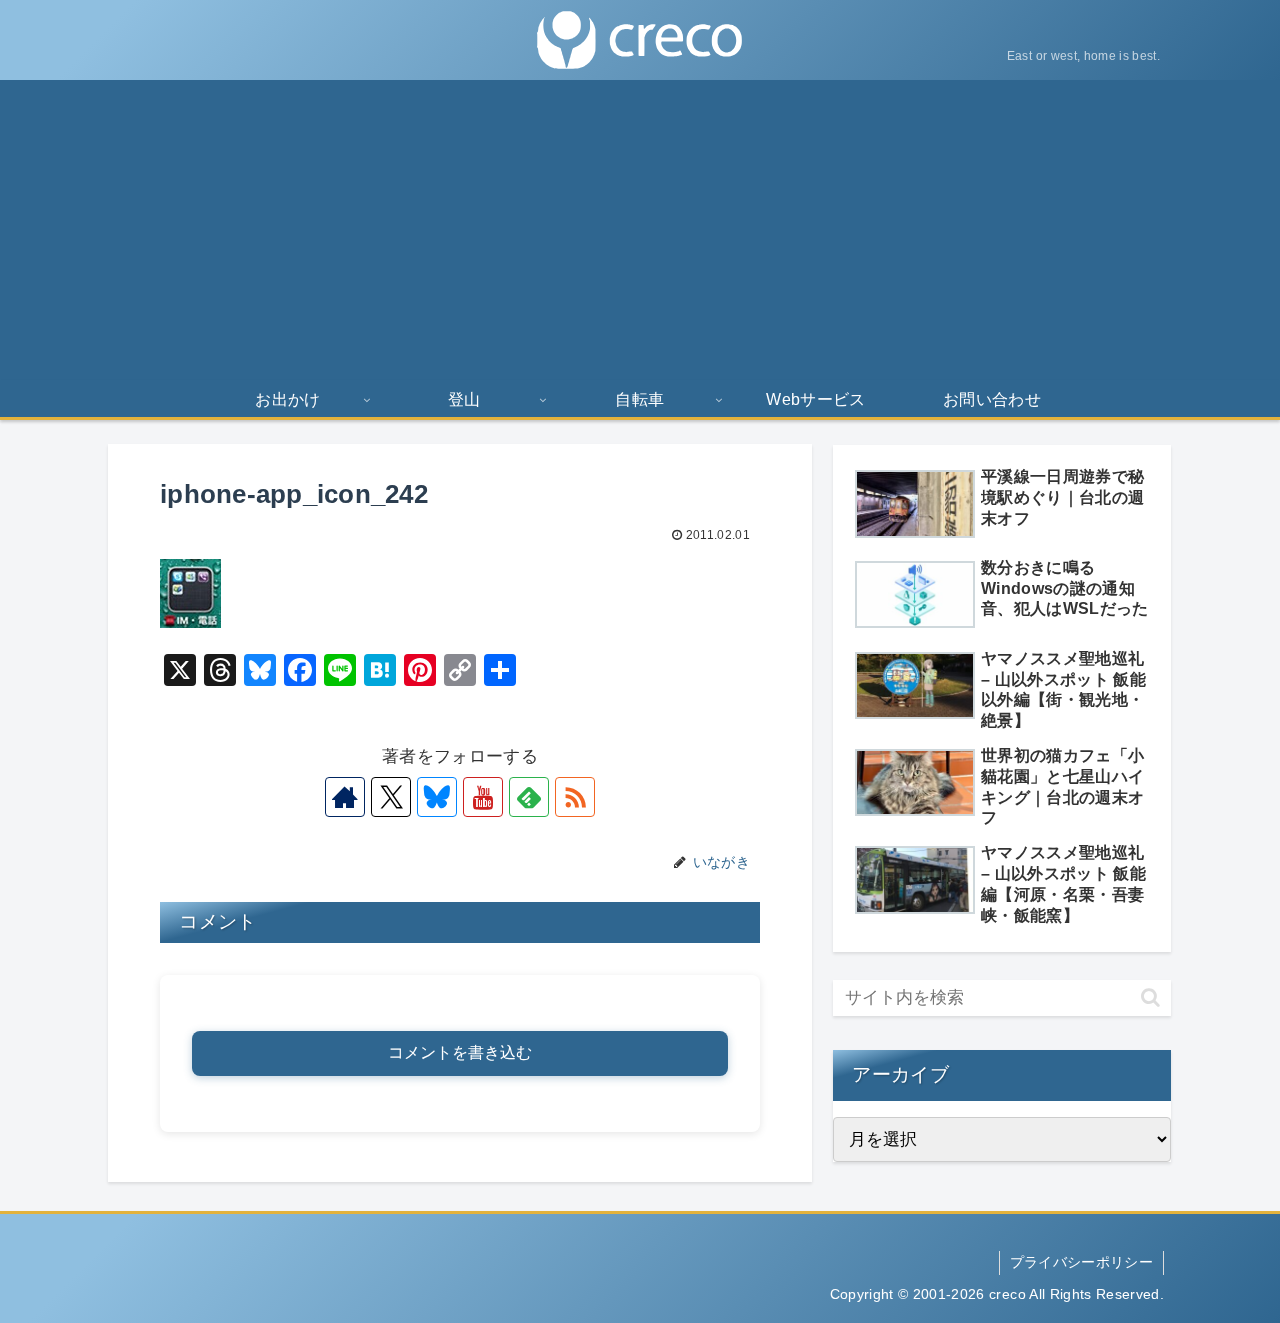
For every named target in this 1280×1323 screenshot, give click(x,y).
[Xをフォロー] (391, 797)
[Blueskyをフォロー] (437, 797)
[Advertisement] (640, 230)
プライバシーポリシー (1081, 1262)
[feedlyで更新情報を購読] (529, 797)
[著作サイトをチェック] (345, 797)
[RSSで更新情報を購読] (575, 797)
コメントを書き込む (460, 1052)
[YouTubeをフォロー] (483, 797)
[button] (1150, 997)
